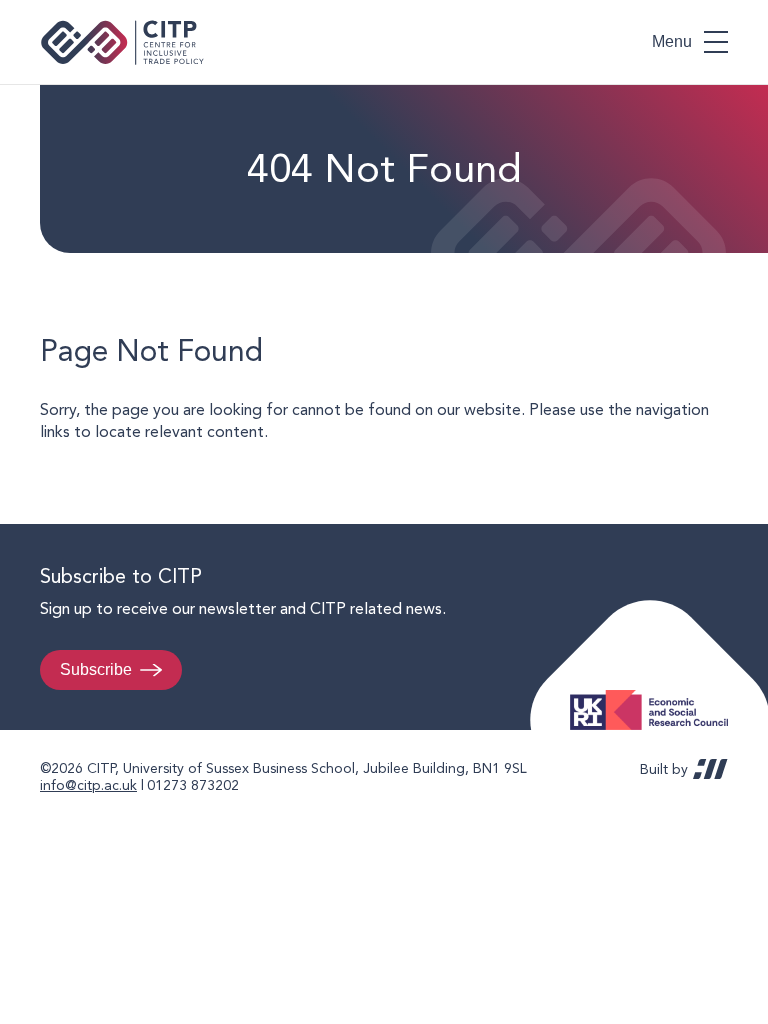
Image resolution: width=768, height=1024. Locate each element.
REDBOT (710, 769)
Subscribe (96, 669)
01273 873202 (193, 785)
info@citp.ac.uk (88, 785)
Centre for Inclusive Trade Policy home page (122, 42)
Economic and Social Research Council (655, 694)
